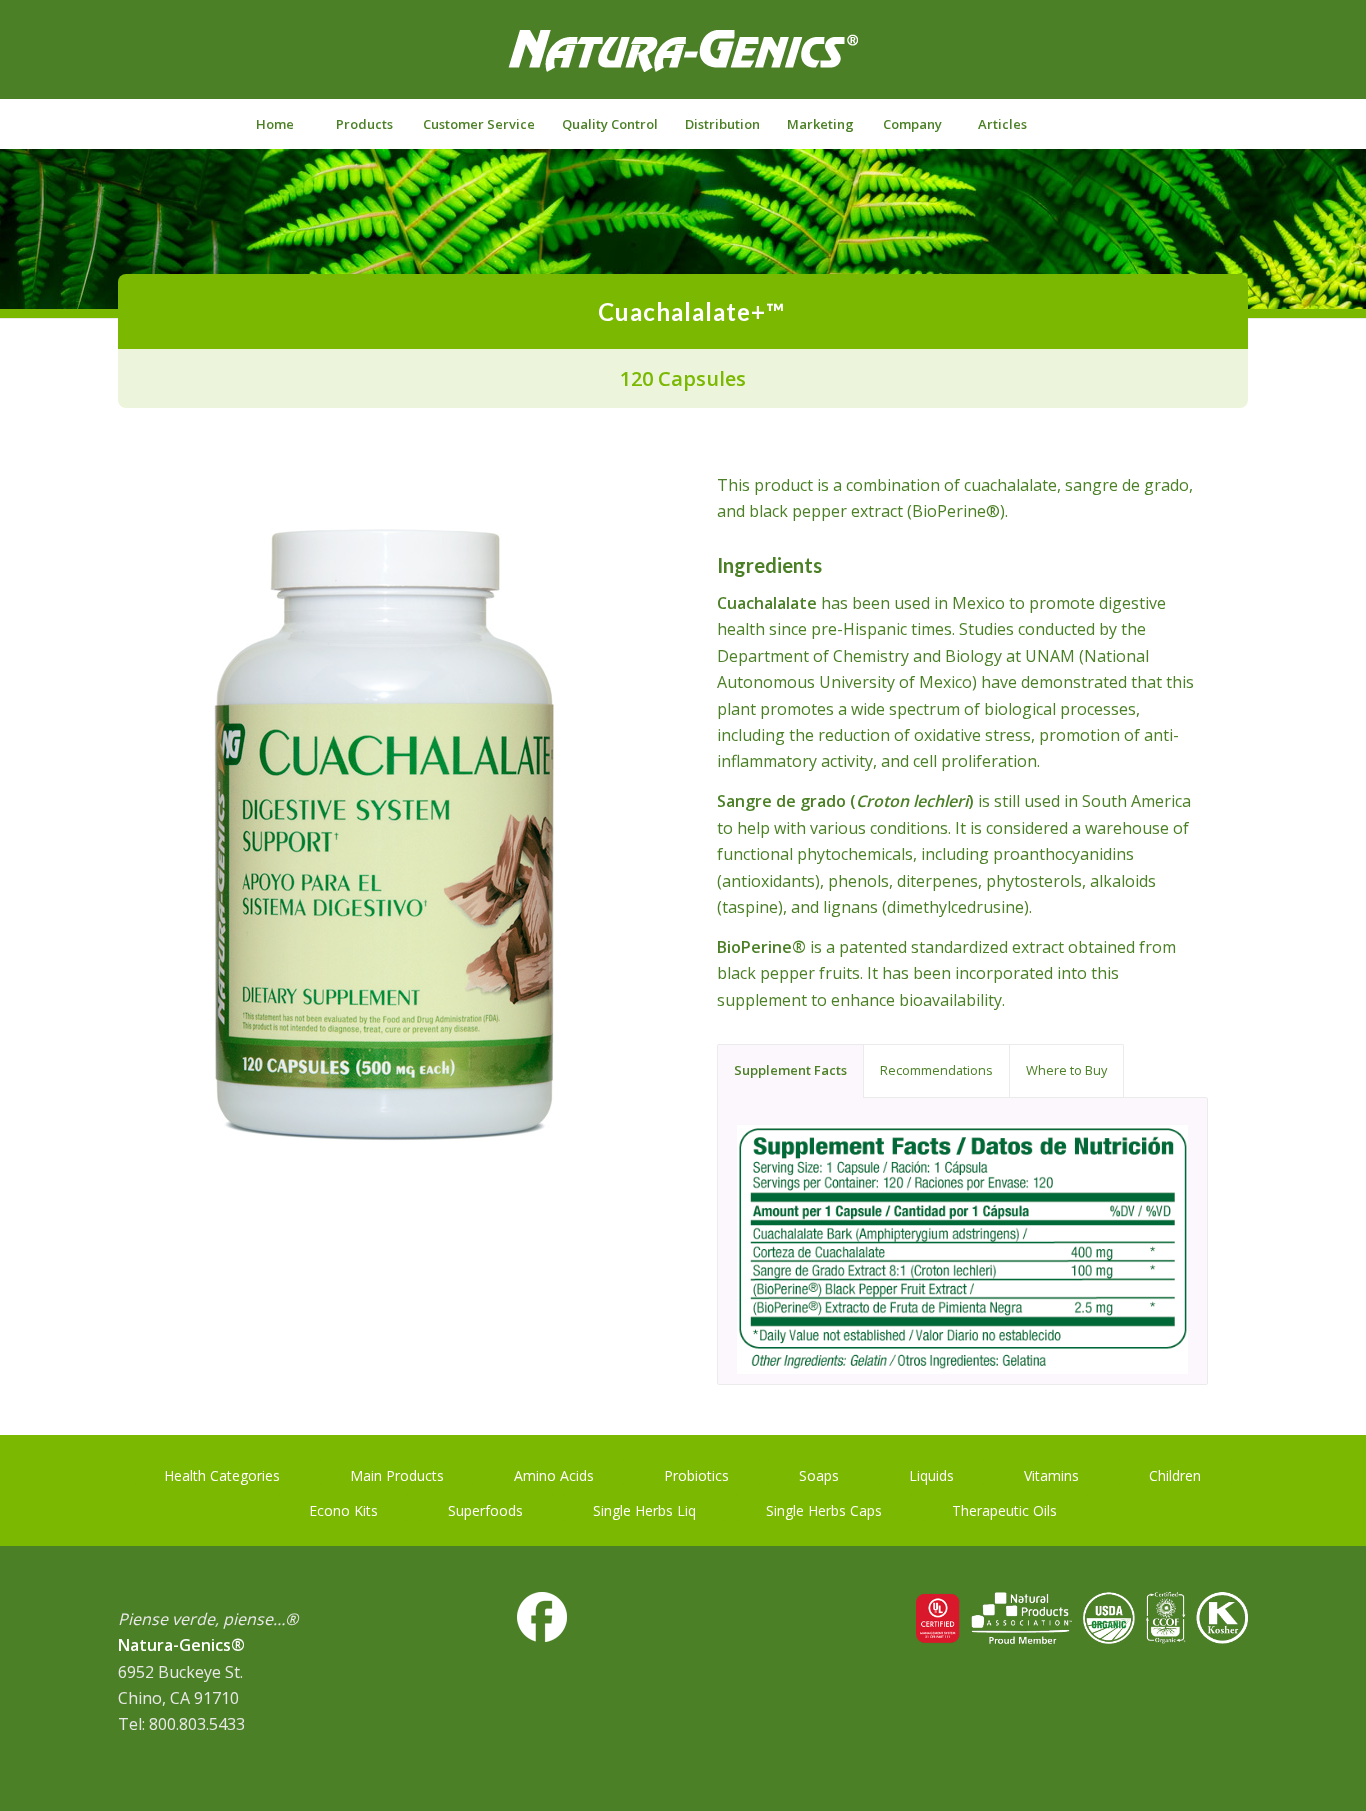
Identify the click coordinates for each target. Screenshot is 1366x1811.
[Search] (1091, 124)
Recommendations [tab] (936, 1070)
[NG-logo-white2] (683, 64)
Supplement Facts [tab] (790, 1070)
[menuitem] (274, 124)
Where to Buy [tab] (1066, 1070)
